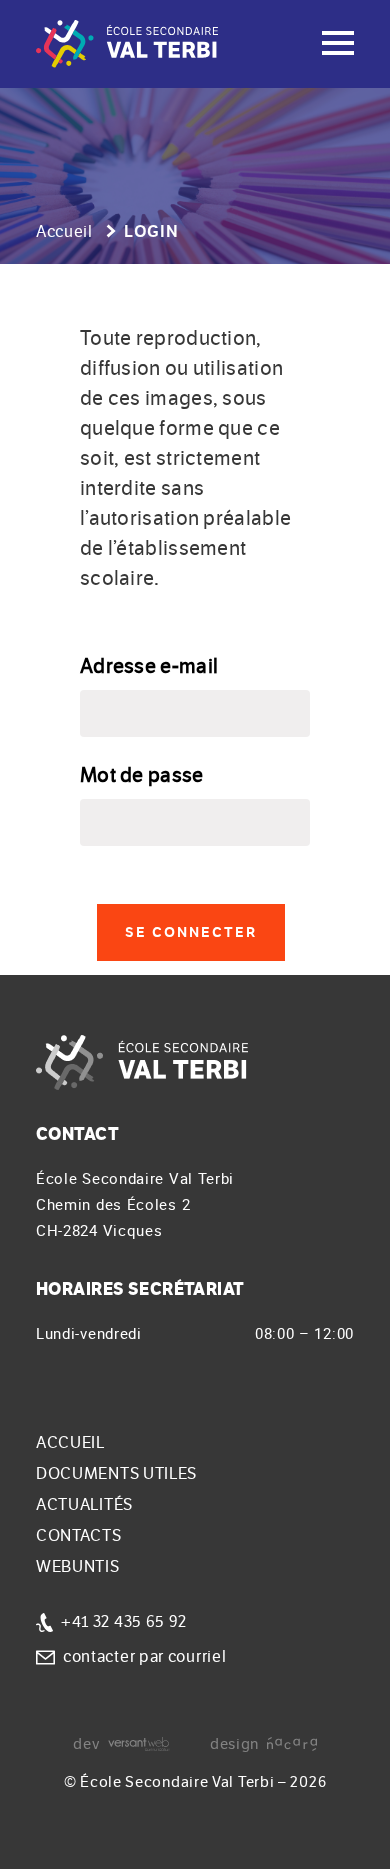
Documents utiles (116, 1474)
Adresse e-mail (149, 666)
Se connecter (191, 932)
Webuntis (78, 1567)
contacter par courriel (144, 1657)
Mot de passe (142, 775)
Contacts (79, 1536)
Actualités (84, 1505)
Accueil (64, 232)
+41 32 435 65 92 (124, 1622)
